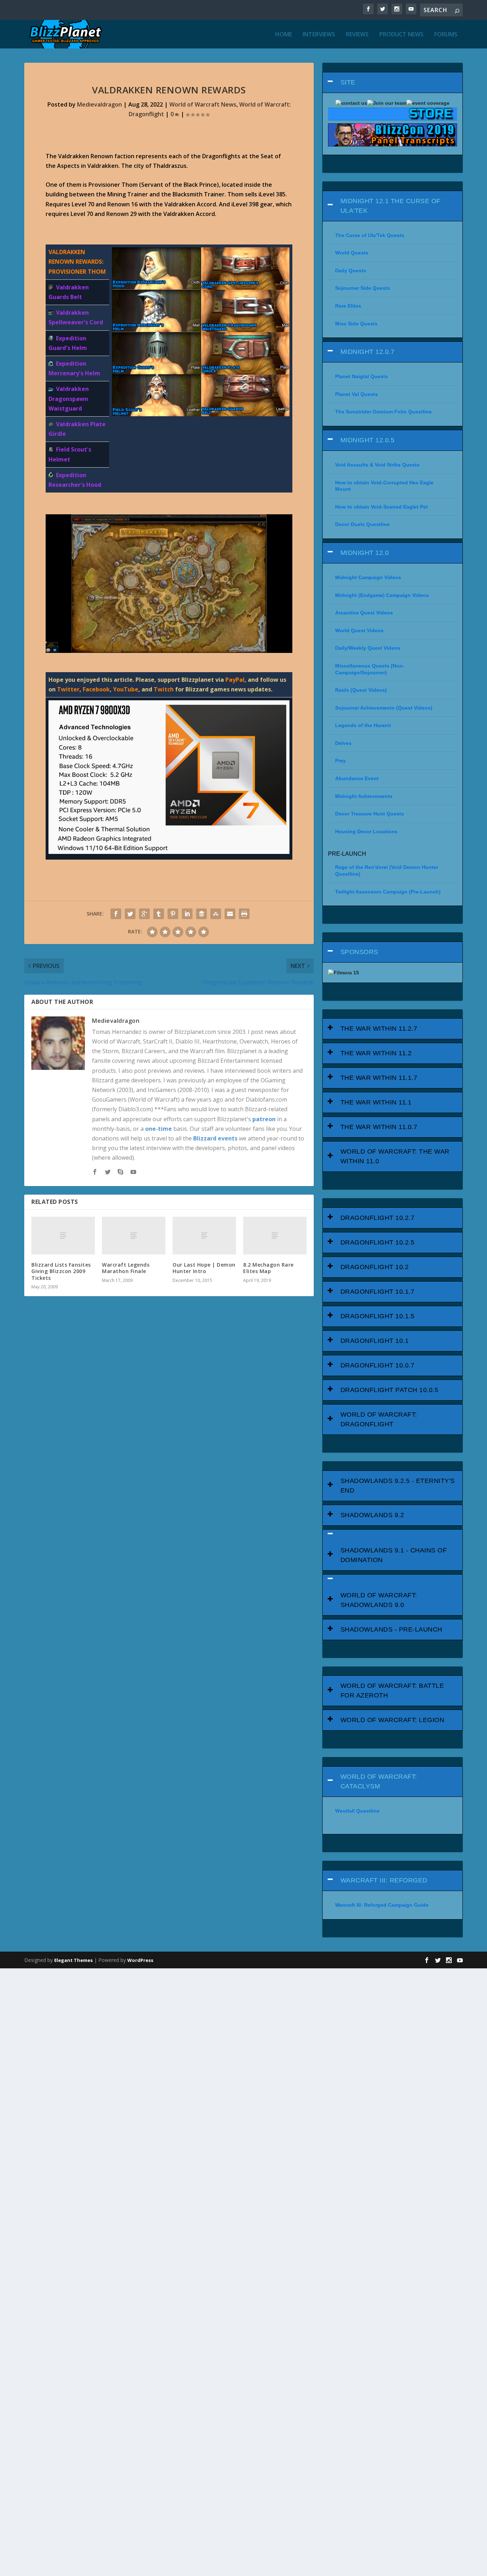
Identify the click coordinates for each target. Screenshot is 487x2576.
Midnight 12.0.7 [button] (368, 352)
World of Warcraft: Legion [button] (393, 1720)
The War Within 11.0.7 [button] (379, 1127)
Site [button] (348, 82)
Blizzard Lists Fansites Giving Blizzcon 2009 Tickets (61, 1271)
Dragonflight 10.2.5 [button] (378, 1242)
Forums (446, 35)
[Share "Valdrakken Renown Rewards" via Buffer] (201, 914)
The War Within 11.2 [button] (376, 1053)
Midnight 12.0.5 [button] (368, 440)
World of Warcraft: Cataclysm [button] (379, 1781)
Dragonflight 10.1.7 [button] (378, 1292)
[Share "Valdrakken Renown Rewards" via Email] (230, 914)
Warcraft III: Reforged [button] (384, 1880)
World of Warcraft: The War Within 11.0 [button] (395, 1156)
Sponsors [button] (359, 952)
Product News (401, 35)
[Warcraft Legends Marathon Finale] (134, 1236)
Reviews (357, 35)
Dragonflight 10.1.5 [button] (378, 1316)
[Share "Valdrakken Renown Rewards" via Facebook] (116, 914)
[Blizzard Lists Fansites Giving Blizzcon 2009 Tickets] (63, 1236)
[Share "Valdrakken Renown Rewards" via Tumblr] (159, 914)
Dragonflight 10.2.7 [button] (378, 1218)
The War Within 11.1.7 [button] (379, 1078)
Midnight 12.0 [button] (365, 553)
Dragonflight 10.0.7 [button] (378, 1365)
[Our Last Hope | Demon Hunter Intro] (204, 1236)
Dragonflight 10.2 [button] (375, 1267)
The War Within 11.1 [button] (376, 1102)
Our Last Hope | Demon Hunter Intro (204, 1268)
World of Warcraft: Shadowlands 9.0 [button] (379, 1600)
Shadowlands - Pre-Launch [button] (391, 1629)
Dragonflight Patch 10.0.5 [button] (389, 1390)
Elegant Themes (73, 1960)
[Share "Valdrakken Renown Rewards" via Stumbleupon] (216, 914)
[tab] (393, 83)
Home (284, 35)
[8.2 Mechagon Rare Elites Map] (275, 1236)
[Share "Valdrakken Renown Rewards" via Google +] (144, 914)
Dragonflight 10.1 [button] (375, 1341)
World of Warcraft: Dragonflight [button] (379, 1419)
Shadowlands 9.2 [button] (372, 1515)
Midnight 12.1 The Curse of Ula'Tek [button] (391, 206)
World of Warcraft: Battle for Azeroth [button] (392, 1691)
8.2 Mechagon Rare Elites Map (268, 1268)
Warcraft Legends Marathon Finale (126, 1268)
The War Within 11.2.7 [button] (379, 1029)
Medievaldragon (99, 104)
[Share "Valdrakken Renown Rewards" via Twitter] (130, 914)
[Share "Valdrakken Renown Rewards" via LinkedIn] (187, 914)
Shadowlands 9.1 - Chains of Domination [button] (394, 1555)
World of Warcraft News (203, 104)
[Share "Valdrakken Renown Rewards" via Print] (244, 914)
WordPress (140, 1960)
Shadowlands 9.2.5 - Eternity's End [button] (398, 1486)
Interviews (319, 35)
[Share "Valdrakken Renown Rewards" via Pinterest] (173, 914)
